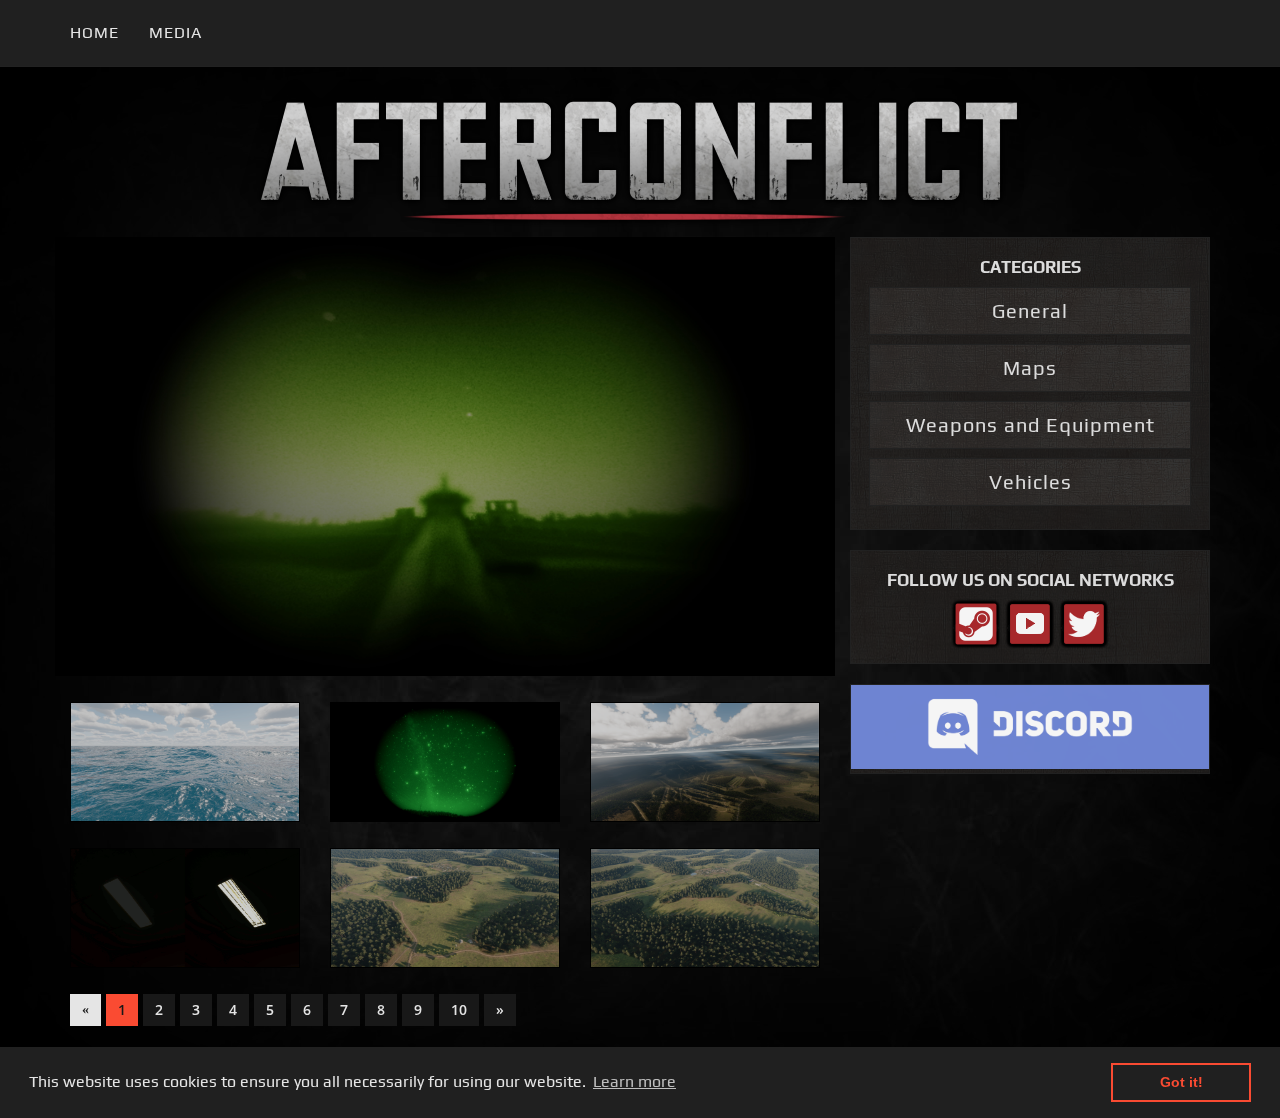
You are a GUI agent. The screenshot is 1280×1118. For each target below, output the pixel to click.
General (1030, 310)
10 (459, 1009)
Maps (1030, 367)
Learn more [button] (634, 1081)
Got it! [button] (1181, 1082)
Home (94, 32)
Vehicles (1030, 481)
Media (175, 32)
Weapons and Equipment (1030, 424)
